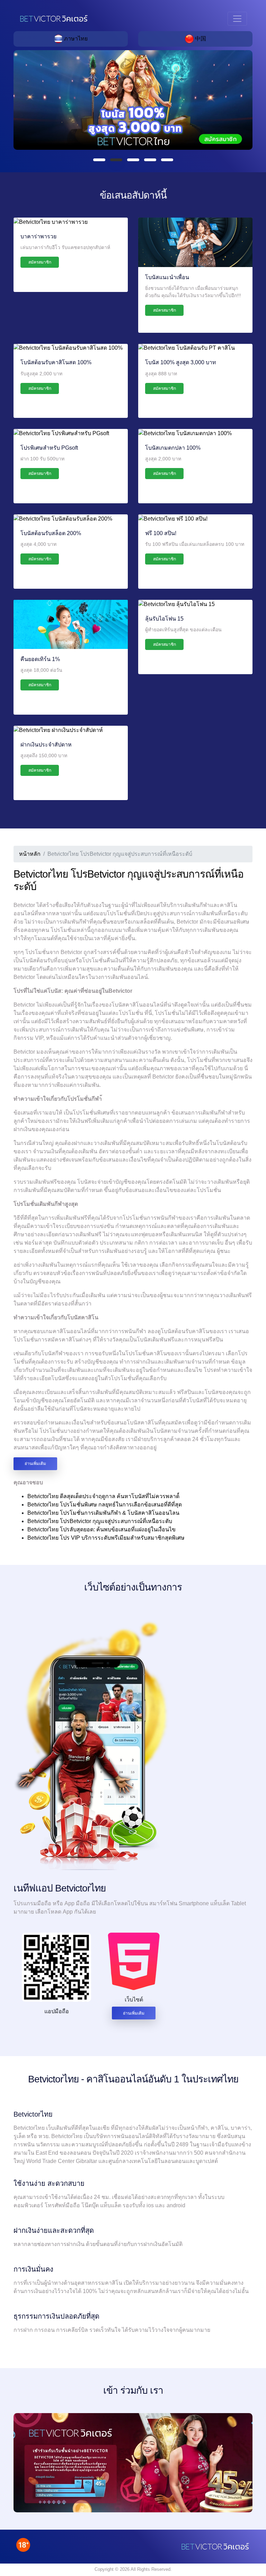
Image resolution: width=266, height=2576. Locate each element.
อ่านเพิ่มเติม (35, 1464)
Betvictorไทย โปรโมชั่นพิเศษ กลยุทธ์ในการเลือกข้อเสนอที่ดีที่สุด (105, 1505)
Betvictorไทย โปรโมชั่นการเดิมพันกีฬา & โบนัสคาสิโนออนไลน (103, 1513)
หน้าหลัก (30, 854)
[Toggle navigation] (237, 19)
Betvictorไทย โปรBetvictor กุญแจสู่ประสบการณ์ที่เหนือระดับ (100, 1521)
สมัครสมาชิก (40, 262)
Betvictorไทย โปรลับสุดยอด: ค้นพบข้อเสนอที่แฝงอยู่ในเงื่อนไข (101, 1529)
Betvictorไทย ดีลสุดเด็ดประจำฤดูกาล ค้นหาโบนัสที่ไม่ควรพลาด (103, 1496)
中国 (200, 39)
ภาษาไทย (75, 39)
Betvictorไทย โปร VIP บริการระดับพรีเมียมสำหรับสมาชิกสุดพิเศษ (106, 1538)
